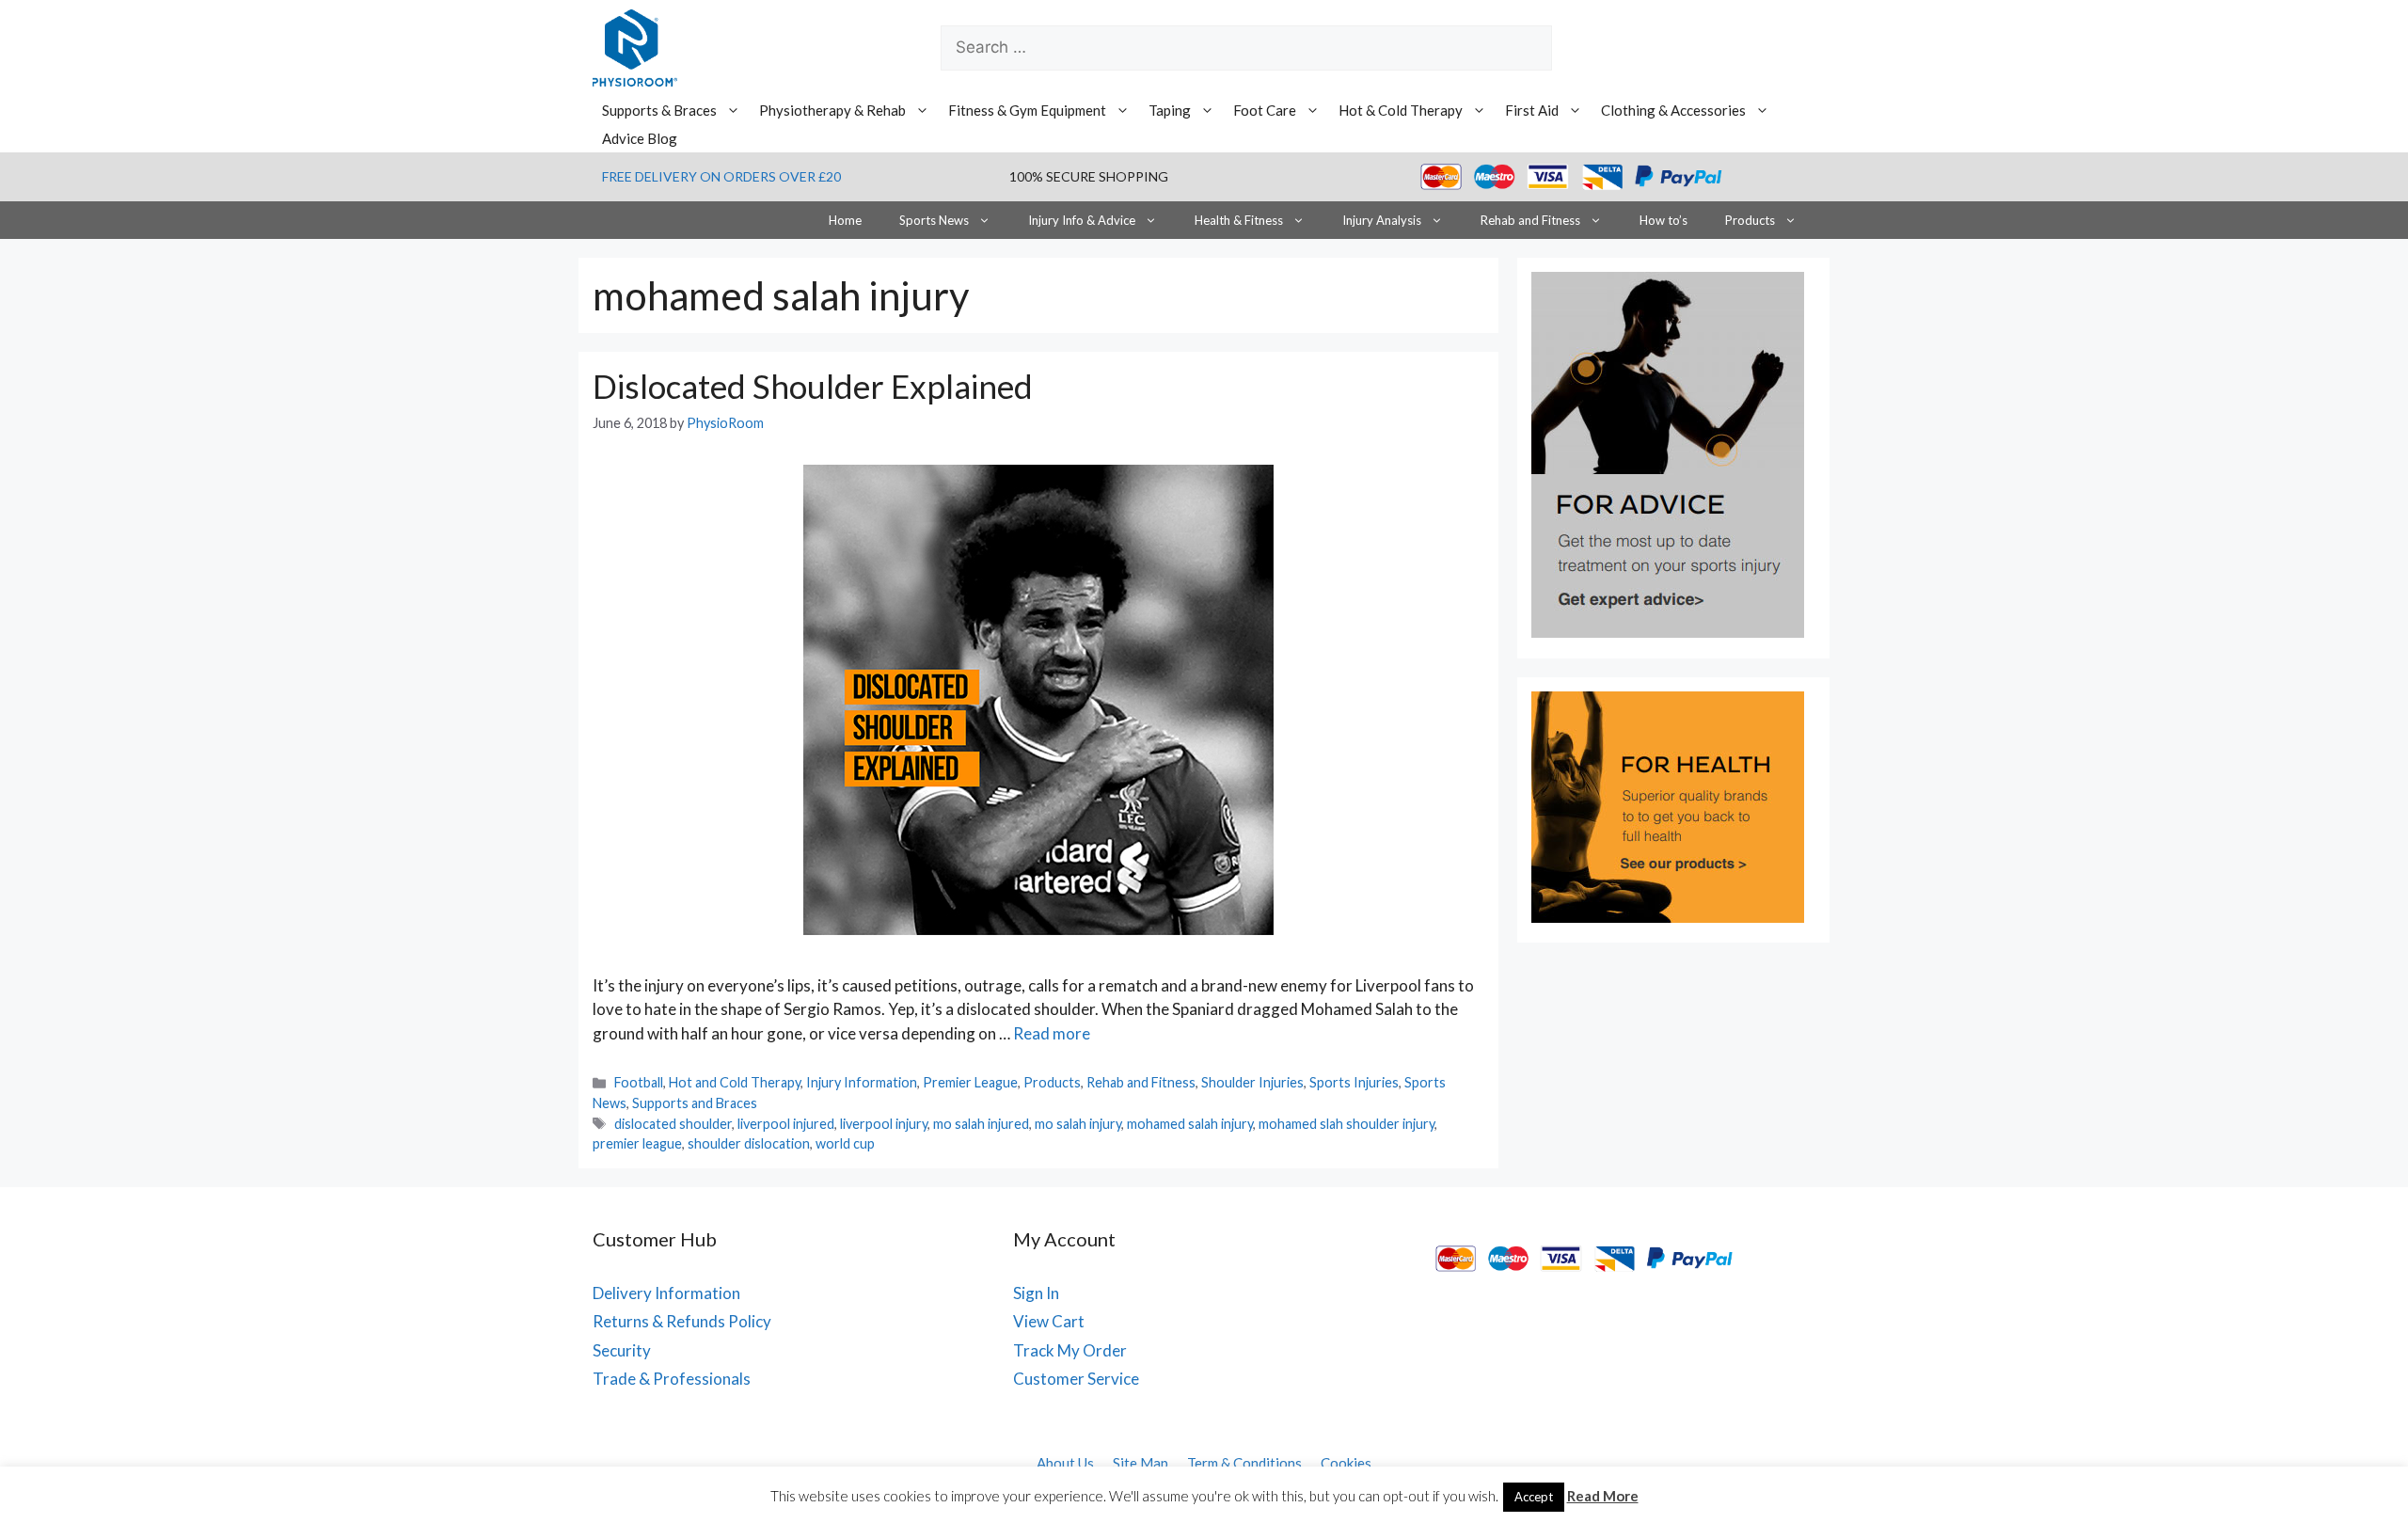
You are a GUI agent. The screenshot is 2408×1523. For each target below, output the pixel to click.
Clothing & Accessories (1673, 110)
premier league (637, 1143)
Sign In (1036, 1293)
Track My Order (1070, 1350)
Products (1750, 220)
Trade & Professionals (672, 1379)
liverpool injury (884, 1124)
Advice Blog (640, 138)
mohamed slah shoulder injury (1347, 1124)
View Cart (1049, 1321)
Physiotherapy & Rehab (832, 110)
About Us (1065, 1463)
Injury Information (862, 1082)
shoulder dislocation (749, 1143)
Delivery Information (666, 1293)
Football (639, 1082)
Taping (1170, 110)
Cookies (1346, 1463)
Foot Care (1265, 110)
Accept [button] (1534, 1497)
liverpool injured (786, 1124)
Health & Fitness (1239, 220)
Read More (1603, 1496)
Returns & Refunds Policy (682, 1321)
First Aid (1532, 110)
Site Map (1141, 1463)
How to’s (1663, 220)
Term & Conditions (1244, 1463)
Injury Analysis (1382, 220)
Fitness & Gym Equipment (1027, 110)
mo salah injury (1078, 1124)
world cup (845, 1143)
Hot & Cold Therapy (1401, 110)
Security (622, 1350)
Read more (1052, 1033)
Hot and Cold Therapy (735, 1082)
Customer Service (1076, 1379)
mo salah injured (981, 1124)
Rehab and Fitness (1530, 220)
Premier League (970, 1082)
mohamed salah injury (1190, 1124)
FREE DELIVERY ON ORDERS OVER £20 (721, 176)
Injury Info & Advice (1082, 220)
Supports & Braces (659, 110)
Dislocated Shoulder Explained (813, 386)
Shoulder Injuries (1252, 1082)
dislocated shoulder (673, 1124)
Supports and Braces (695, 1103)
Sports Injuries (1354, 1082)
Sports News (934, 220)
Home (845, 220)
